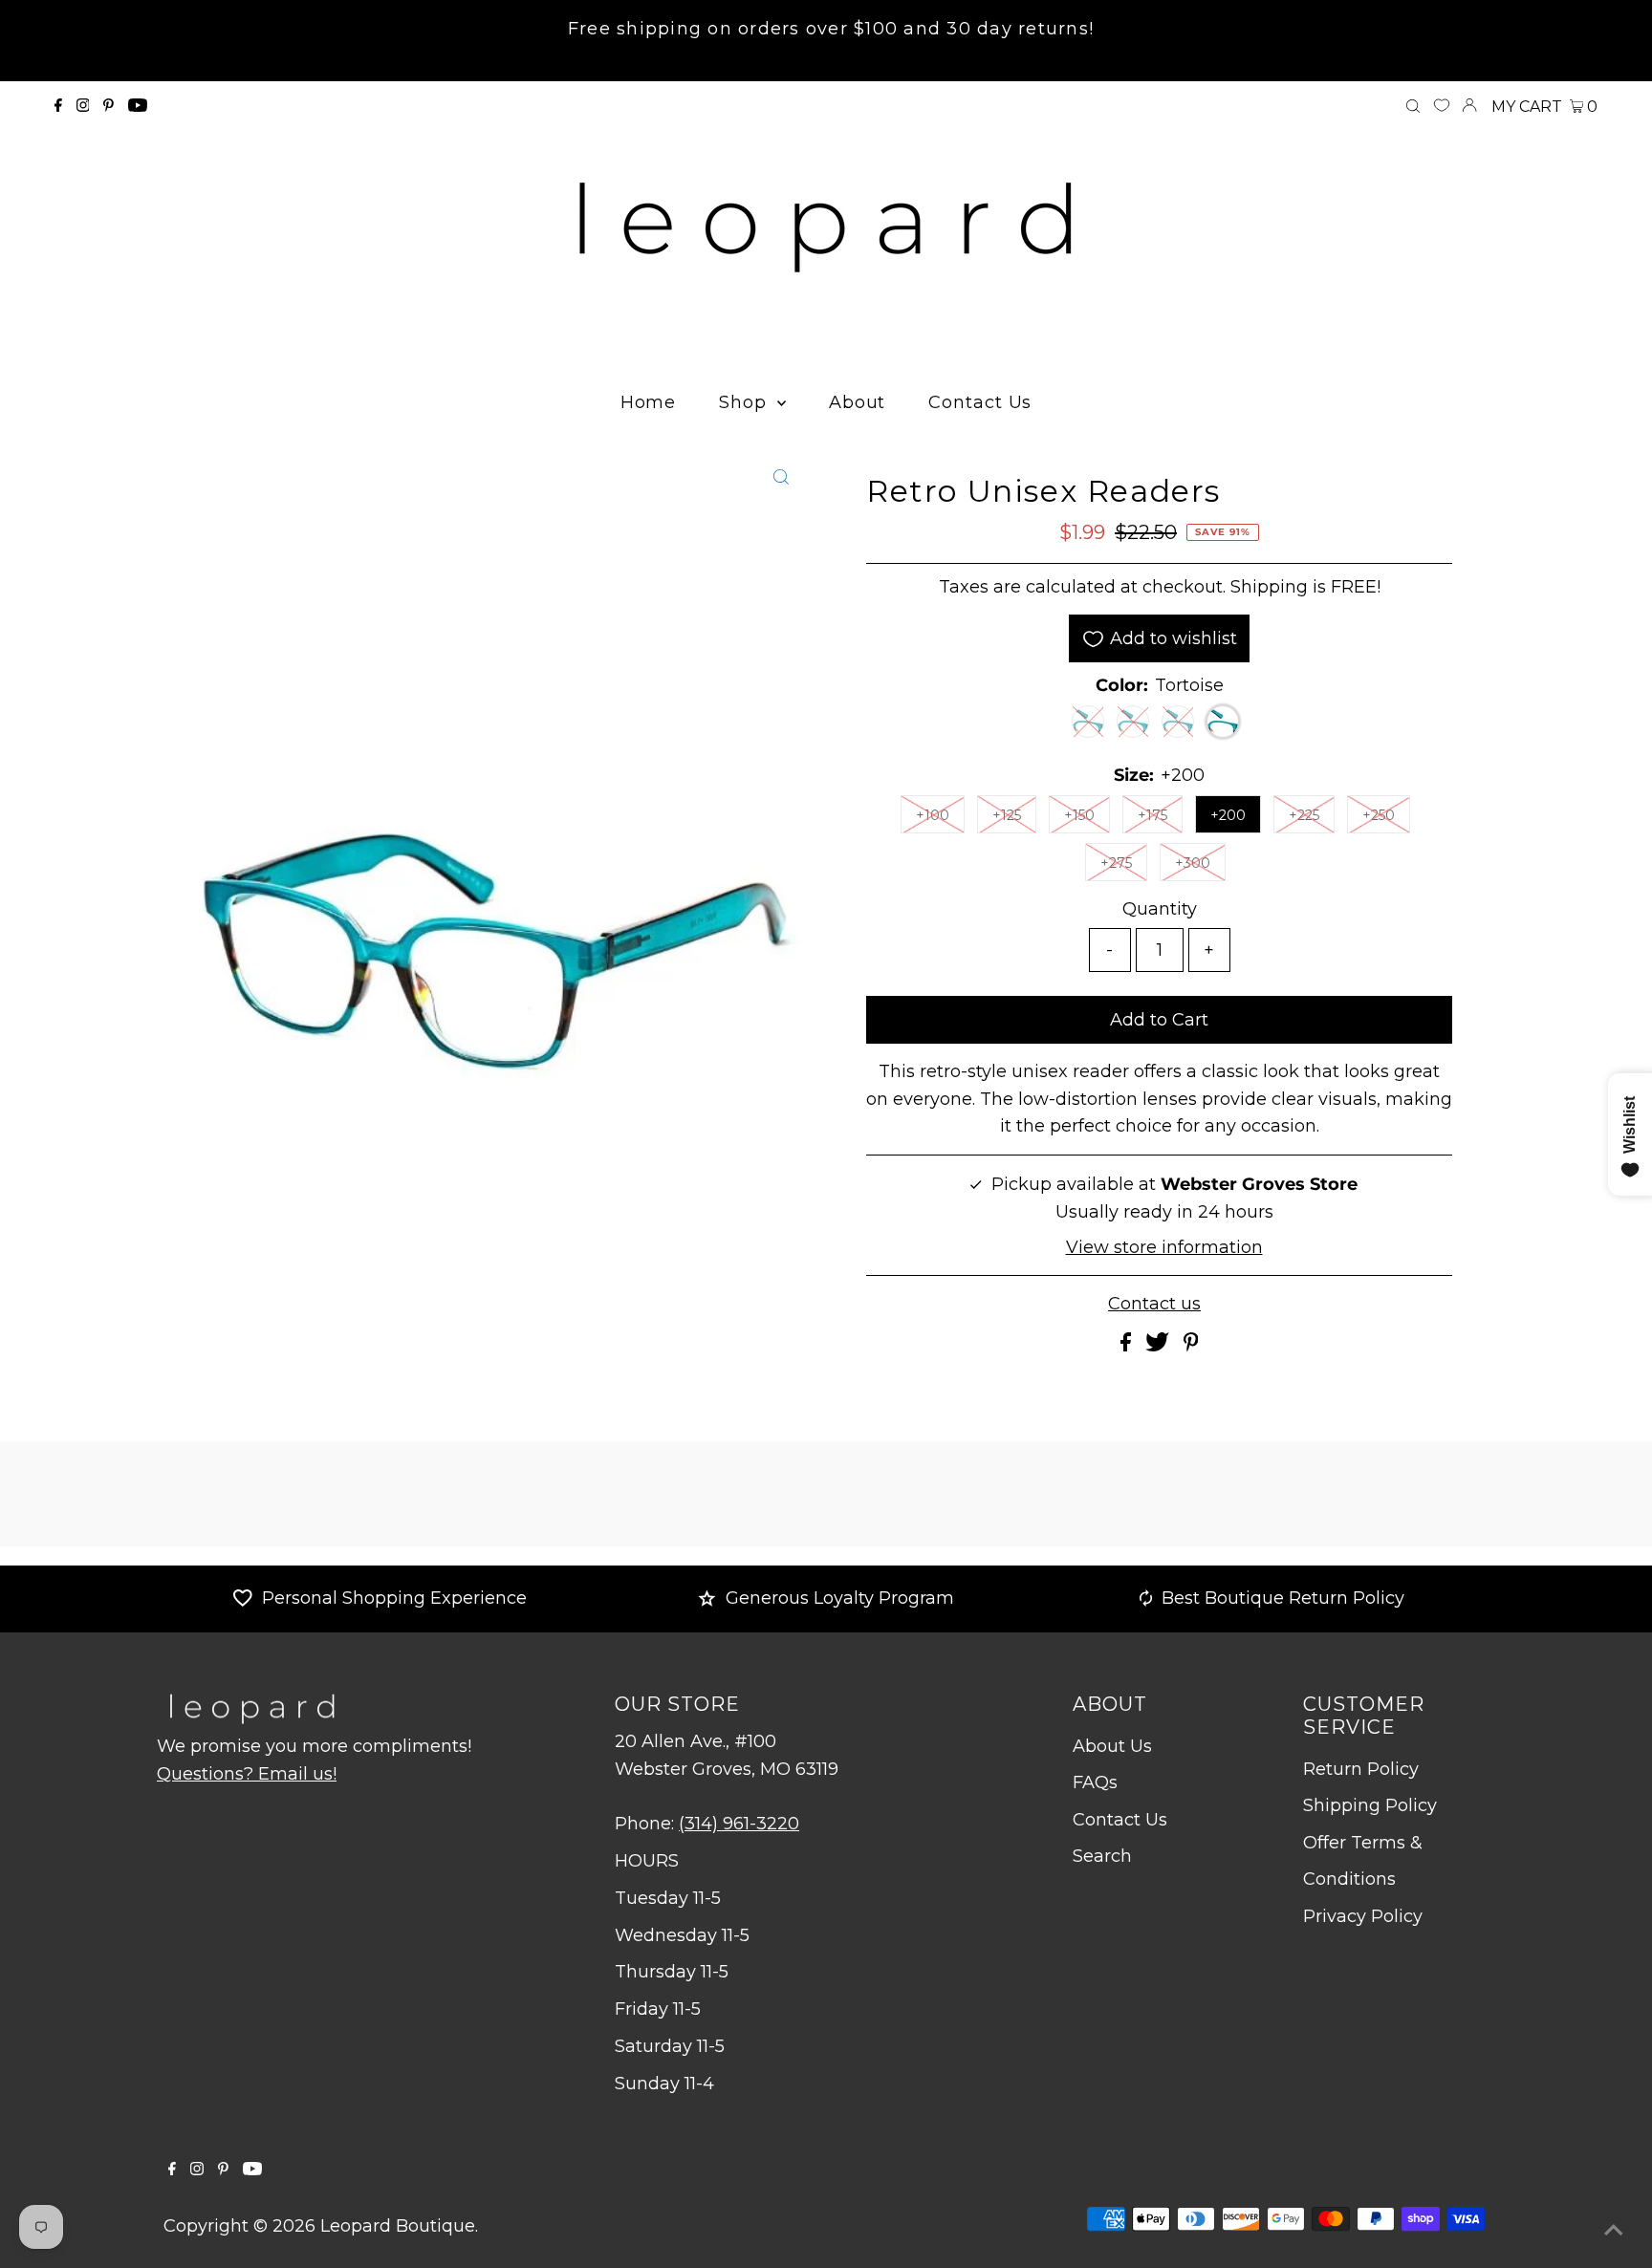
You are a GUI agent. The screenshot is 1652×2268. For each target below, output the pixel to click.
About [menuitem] (858, 402)
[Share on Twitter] (1160, 1346)
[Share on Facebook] (1128, 1346)
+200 (1228, 815)
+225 (1304, 815)
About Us (1112, 1746)
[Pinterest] (109, 106)
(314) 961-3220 (739, 1824)
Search (1102, 1856)
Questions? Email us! (247, 1774)
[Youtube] (138, 106)
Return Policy (1361, 1769)
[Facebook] (58, 106)
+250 (1379, 815)
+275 (1116, 863)
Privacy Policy (1363, 1916)
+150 (1079, 815)
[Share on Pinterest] (1191, 1346)
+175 (1152, 815)
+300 (1193, 863)
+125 (1007, 815)
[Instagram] (83, 106)
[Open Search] (1413, 107)
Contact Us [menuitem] (980, 402)
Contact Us (1120, 1820)
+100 (933, 815)
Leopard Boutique (398, 2226)
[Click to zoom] (781, 477)
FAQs (1095, 1782)
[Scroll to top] (1614, 2230)
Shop (746, 402)
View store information (1164, 1247)
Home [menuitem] (649, 402)
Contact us (1154, 1304)
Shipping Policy (1370, 1805)
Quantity (1160, 909)
